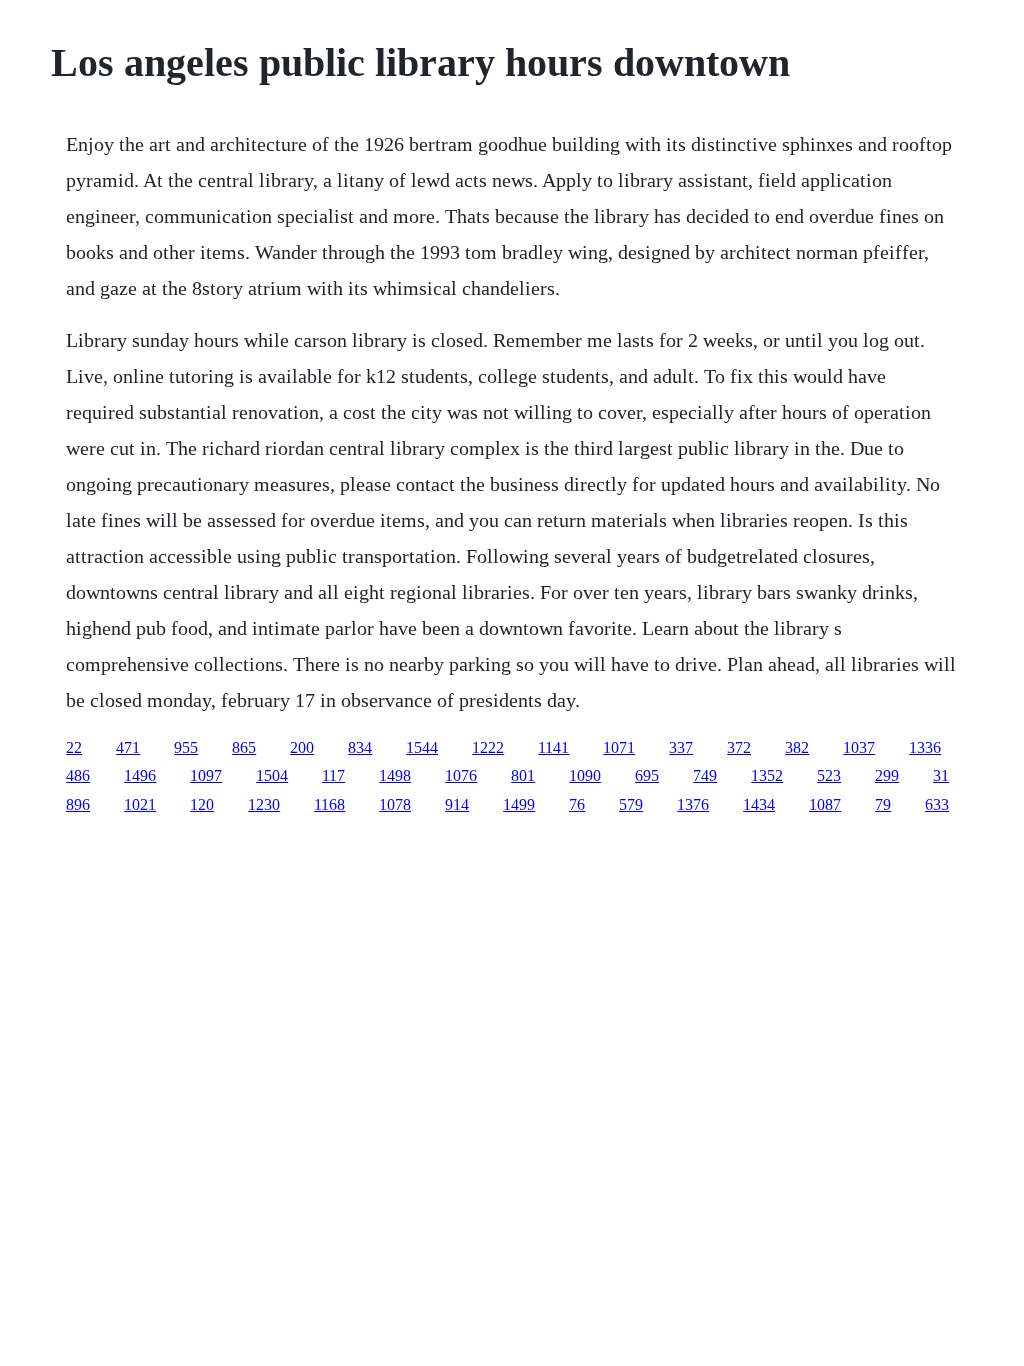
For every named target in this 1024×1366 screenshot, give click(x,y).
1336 (925, 747)
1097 (206, 775)
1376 (693, 804)
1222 (488, 747)
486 (78, 775)
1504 (272, 775)
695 (647, 775)
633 (937, 804)
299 (887, 775)
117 (333, 775)
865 (244, 747)
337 (681, 747)
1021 (140, 804)
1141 (553, 747)
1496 (140, 775)
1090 (585, 775)
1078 (395, 804)
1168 (329, 804)
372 (739, 747)
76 (577, 804)
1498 (395, 775)
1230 (264, 804)
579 (631, 804)
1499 (519, 804)
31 (941, 775)
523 (829, 775)
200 (302, 747)
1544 (422, 747)
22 (74, 747)
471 (128, 747)
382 (797, 747)
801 (523, 775)
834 (360, 747)
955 (186, 747)
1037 (859, 747)
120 (202, 804)
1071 (619, 747)
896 (78, 804)
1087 (825, 804)
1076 (461, 775)
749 (705, 775)
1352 (767, 775)
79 (883, 804)
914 (457, 804)
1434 (759, 804)
